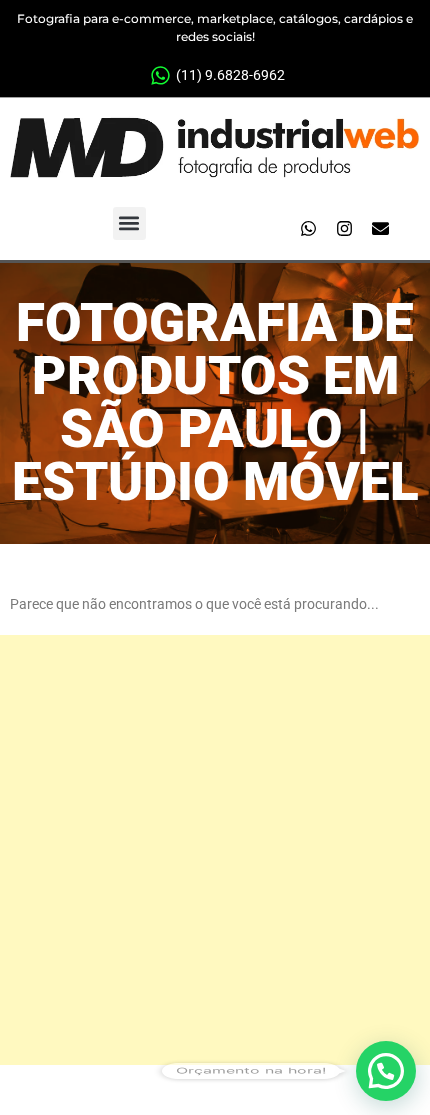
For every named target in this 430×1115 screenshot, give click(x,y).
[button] (129, 223)
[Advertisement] (215, 850)
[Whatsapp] (308, 228)
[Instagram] (344, 228)
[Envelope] (380, 228)
